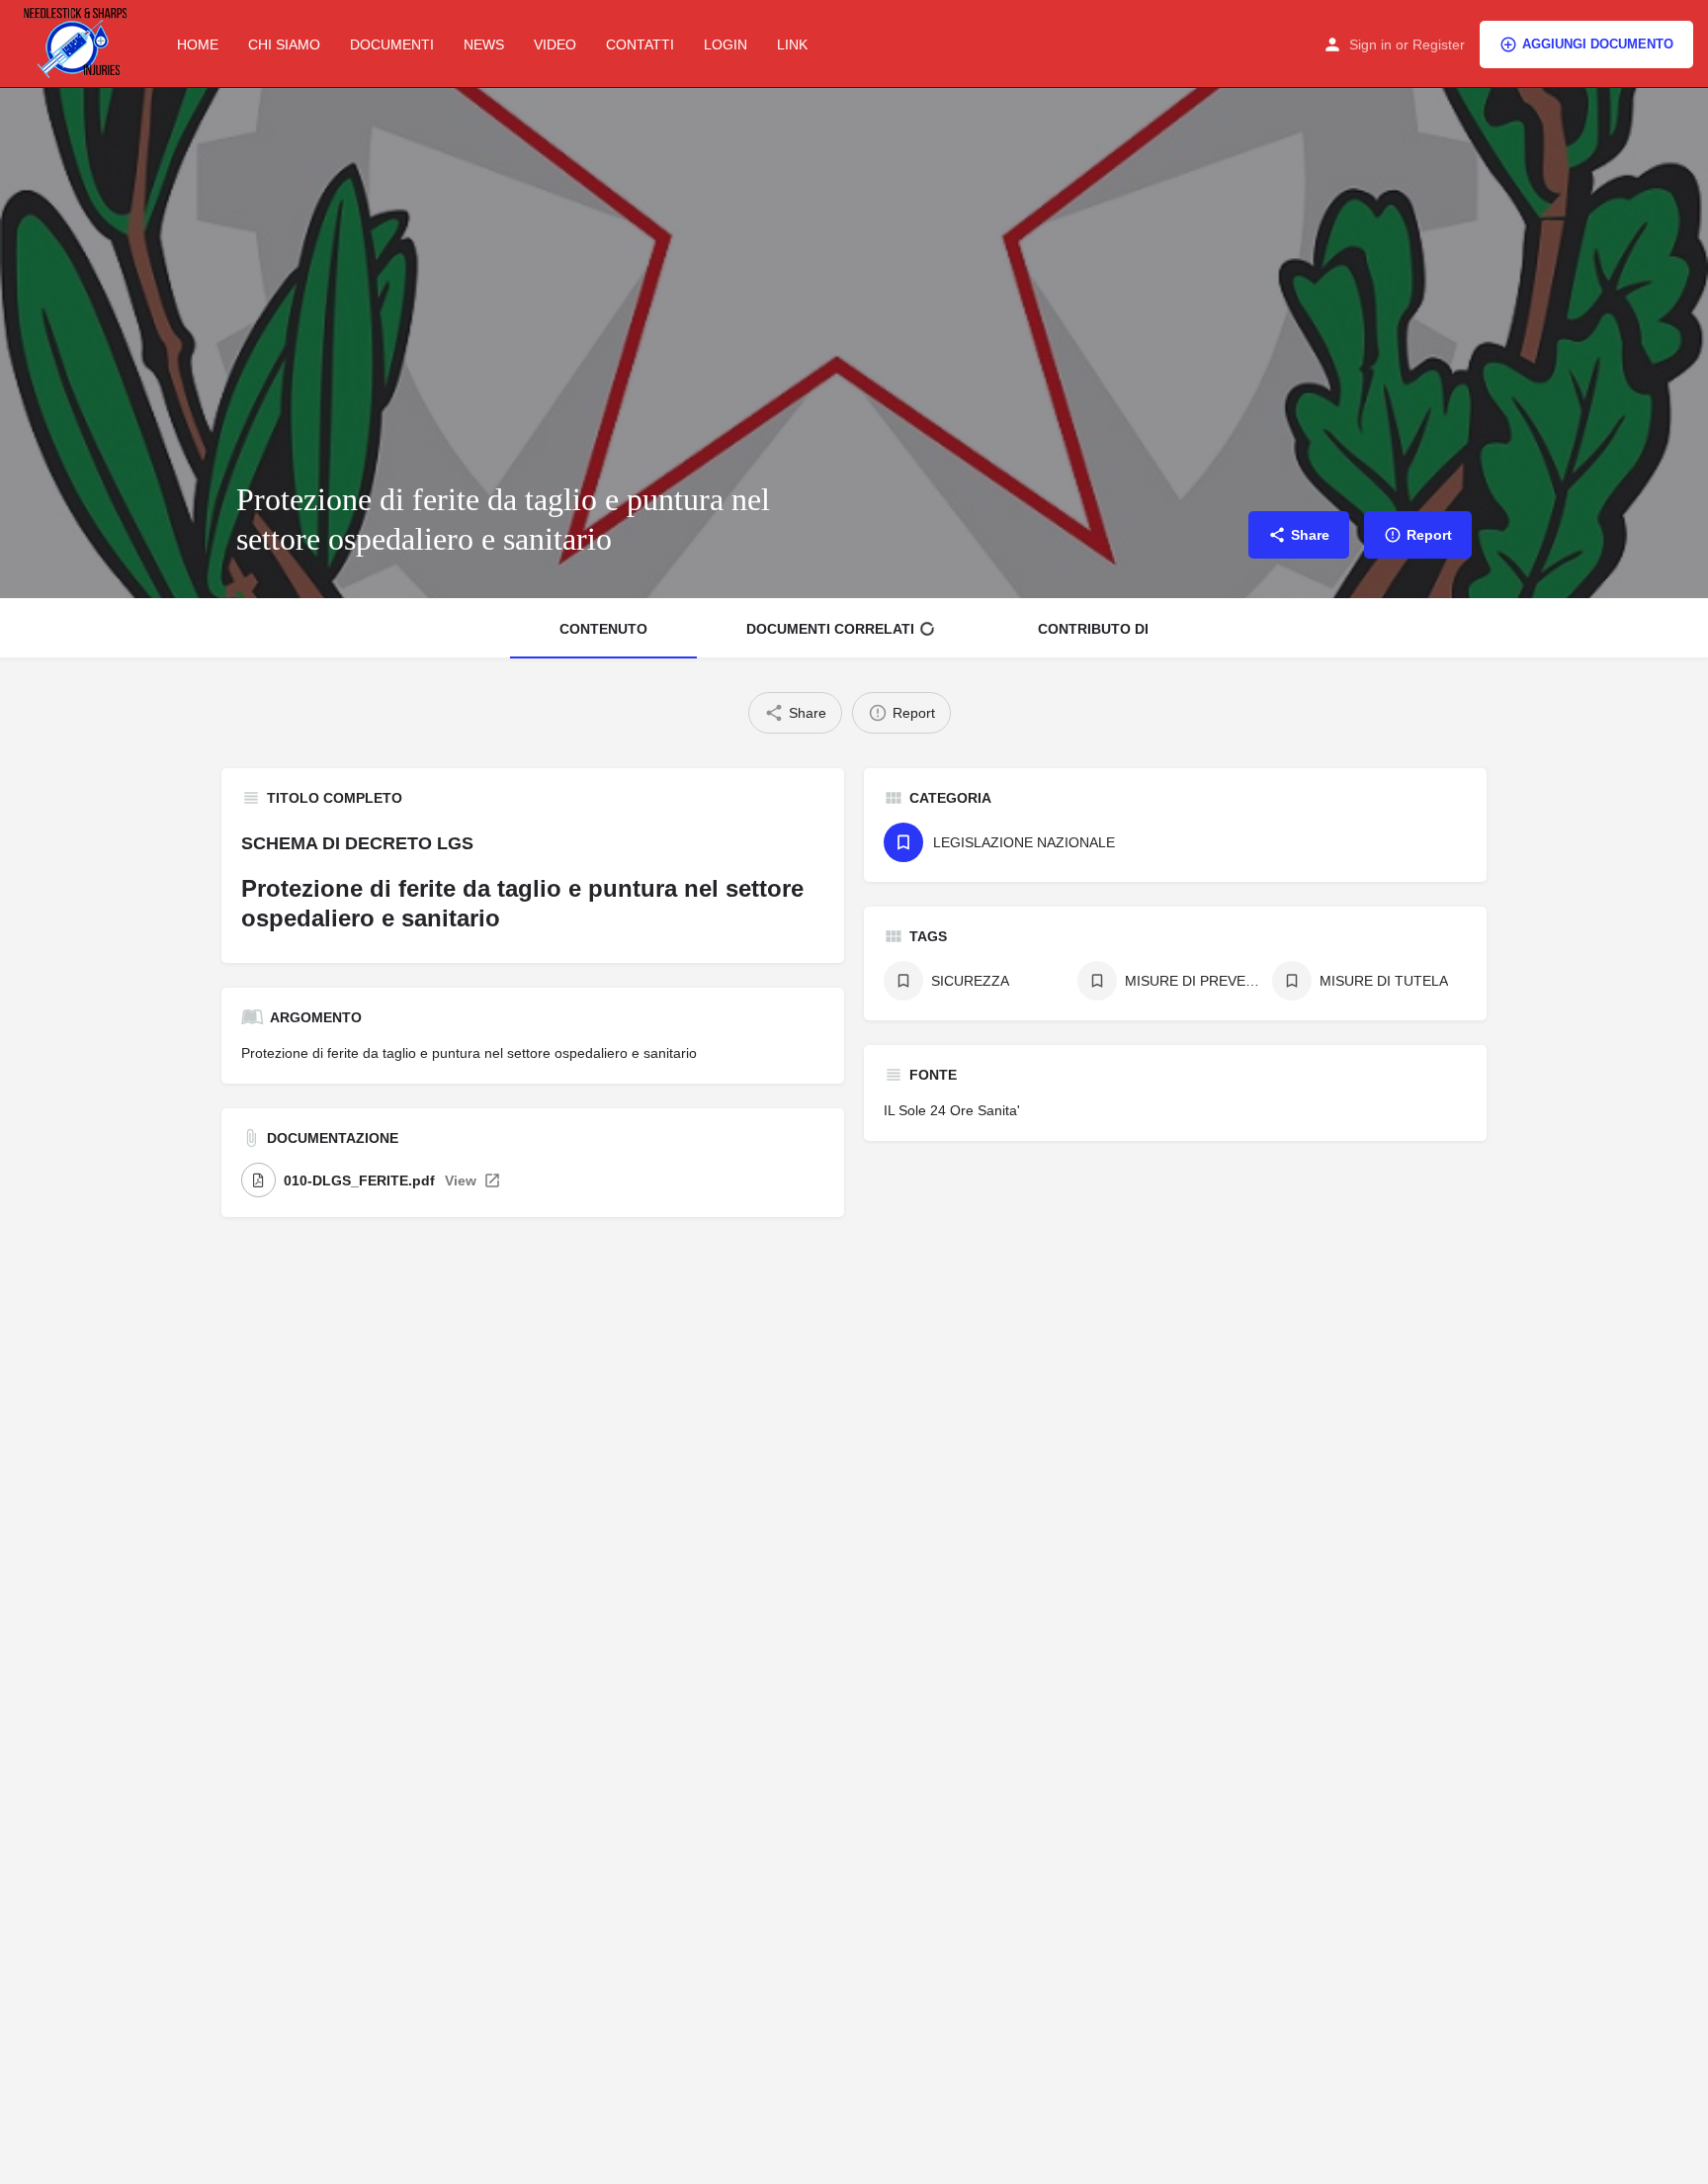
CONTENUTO (603, 629)
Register (1439, 44)
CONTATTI (640, 44)
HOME (198, 44)
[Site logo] (81, 43)
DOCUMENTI (392, 44)
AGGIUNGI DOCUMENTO (1598, 44)
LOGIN (726, 44)
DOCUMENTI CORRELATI (830, 629)
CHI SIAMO (284, 44)
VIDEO (555, 44)
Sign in (1370, 44)
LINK (792, 44)
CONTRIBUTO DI (1093, 629)
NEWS (484, 44)
